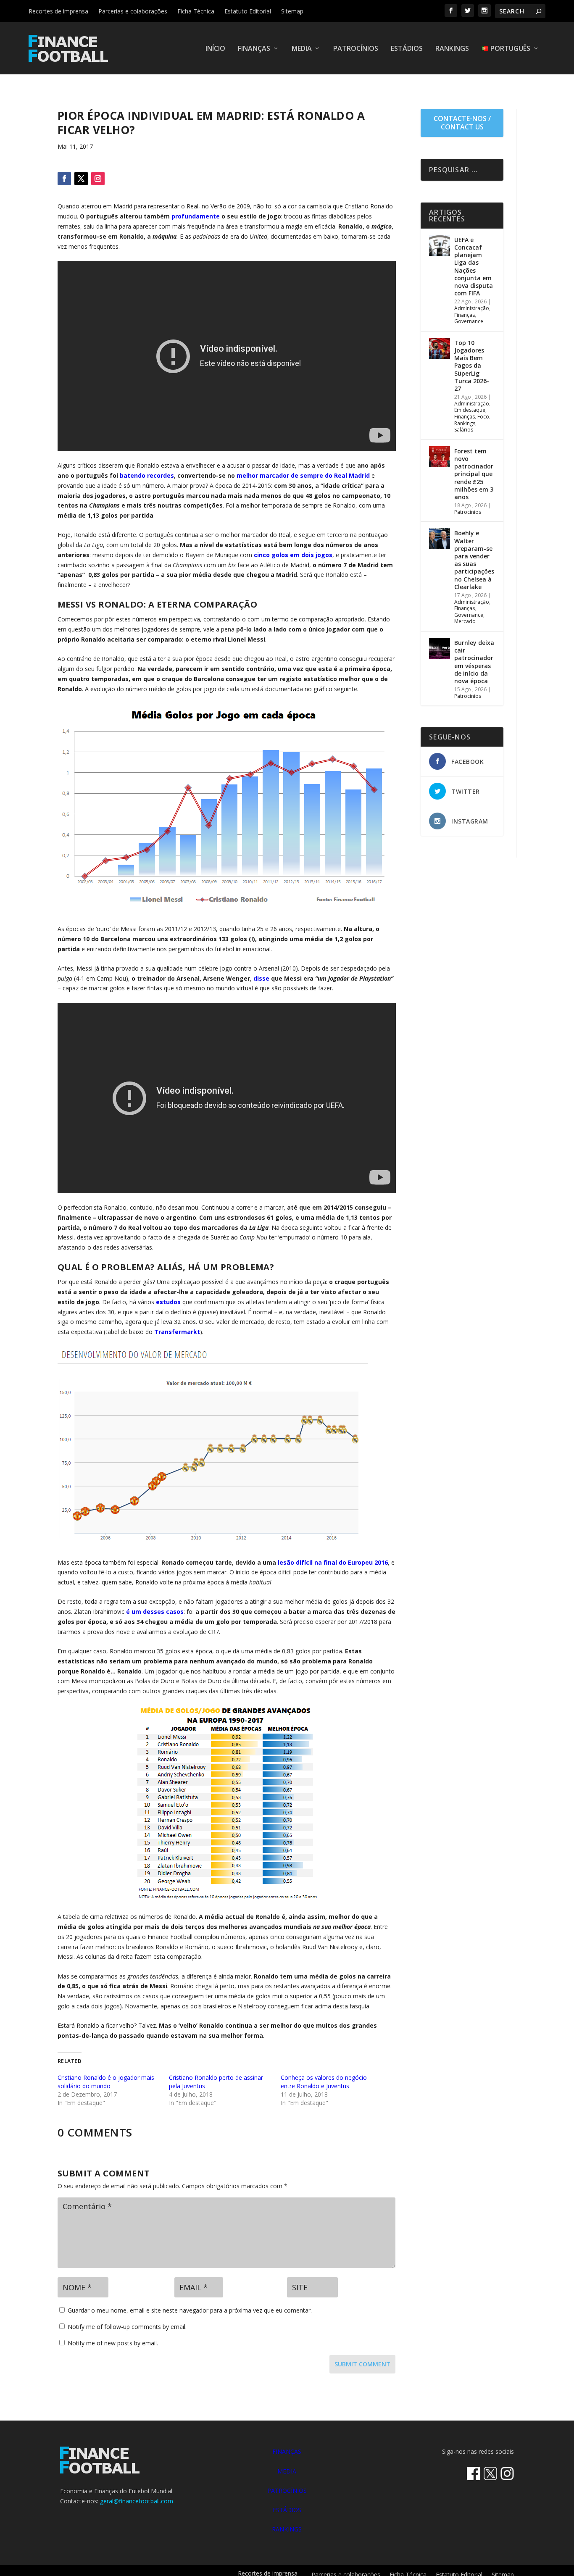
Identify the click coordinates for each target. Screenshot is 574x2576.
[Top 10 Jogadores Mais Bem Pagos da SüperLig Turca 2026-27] (440, 348)
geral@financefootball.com (137, 2501)
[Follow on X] (81, 179)
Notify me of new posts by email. (113, 2343)
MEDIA (287, 2471)
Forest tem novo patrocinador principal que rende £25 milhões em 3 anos (474, 474)
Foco (483, 417)
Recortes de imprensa (58, 11)
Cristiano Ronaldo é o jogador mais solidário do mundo (106, 2082)
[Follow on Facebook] (64, 179)
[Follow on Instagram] (98, 179)
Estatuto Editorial (248, 11)
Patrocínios (356, 49)
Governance (469, 321)
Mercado (465, 621)
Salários (464, 430)
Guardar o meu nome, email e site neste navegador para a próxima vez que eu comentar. (190, 2310)
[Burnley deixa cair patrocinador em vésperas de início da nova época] (440, 648)
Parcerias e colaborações (133, 11)
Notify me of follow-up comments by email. (127, 2327)
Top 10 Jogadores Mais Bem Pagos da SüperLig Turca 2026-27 (472, 366)
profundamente (196, 216)
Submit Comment (362, 2364)
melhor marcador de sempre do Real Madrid (303, 475)
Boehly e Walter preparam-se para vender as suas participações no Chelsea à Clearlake (474, 560)
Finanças (254, 49)
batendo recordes (147, 475)
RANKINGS (287, 2529)
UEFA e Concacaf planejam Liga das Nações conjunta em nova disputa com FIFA (474, 266)
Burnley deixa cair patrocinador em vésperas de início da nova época (474, 662)
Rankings (452, 49)
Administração (472, 308)
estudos (168, 1302)
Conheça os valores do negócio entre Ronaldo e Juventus (324, 2082)
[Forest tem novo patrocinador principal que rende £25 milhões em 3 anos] (440, 457)
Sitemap (292, 11)
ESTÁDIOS (287, 2510)
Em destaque (470, 410)
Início (215, 49)
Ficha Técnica (196, 11)
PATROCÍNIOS (287, 2490)
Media (302, 49)
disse (261, 978)
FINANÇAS (287, 2451)
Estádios (407, 49)
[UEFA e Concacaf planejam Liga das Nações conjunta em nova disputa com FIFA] (440, 245)
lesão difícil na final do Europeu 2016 (333, 1562)
